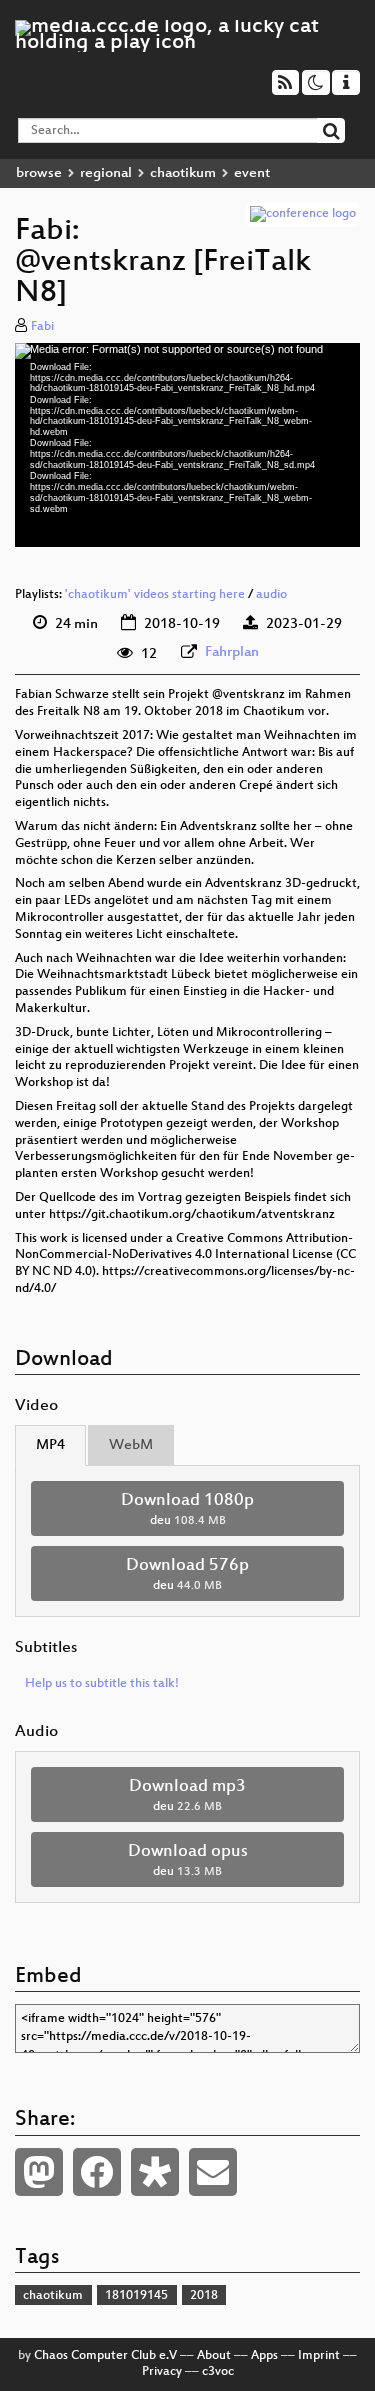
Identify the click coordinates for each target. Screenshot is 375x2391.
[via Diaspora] (155, 2172)
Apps (264, 2356)
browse (39, 173)
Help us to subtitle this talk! (102, 1684)
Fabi (42, 327)
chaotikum (183, 173)
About (214, 2356)
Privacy (162, 2372)
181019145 (136, 2296)
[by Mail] (213, 2172)
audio (271, 595)
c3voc (218, 2372)
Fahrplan (232, 652)
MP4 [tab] (50, 1445)
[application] (187, 445)
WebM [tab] (131, 1445)
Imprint (319, 2356)
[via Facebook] (97, 2172)
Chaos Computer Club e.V (105, 2356)
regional (106, 173)
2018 (204, 2296)
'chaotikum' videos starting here (155, 595)
